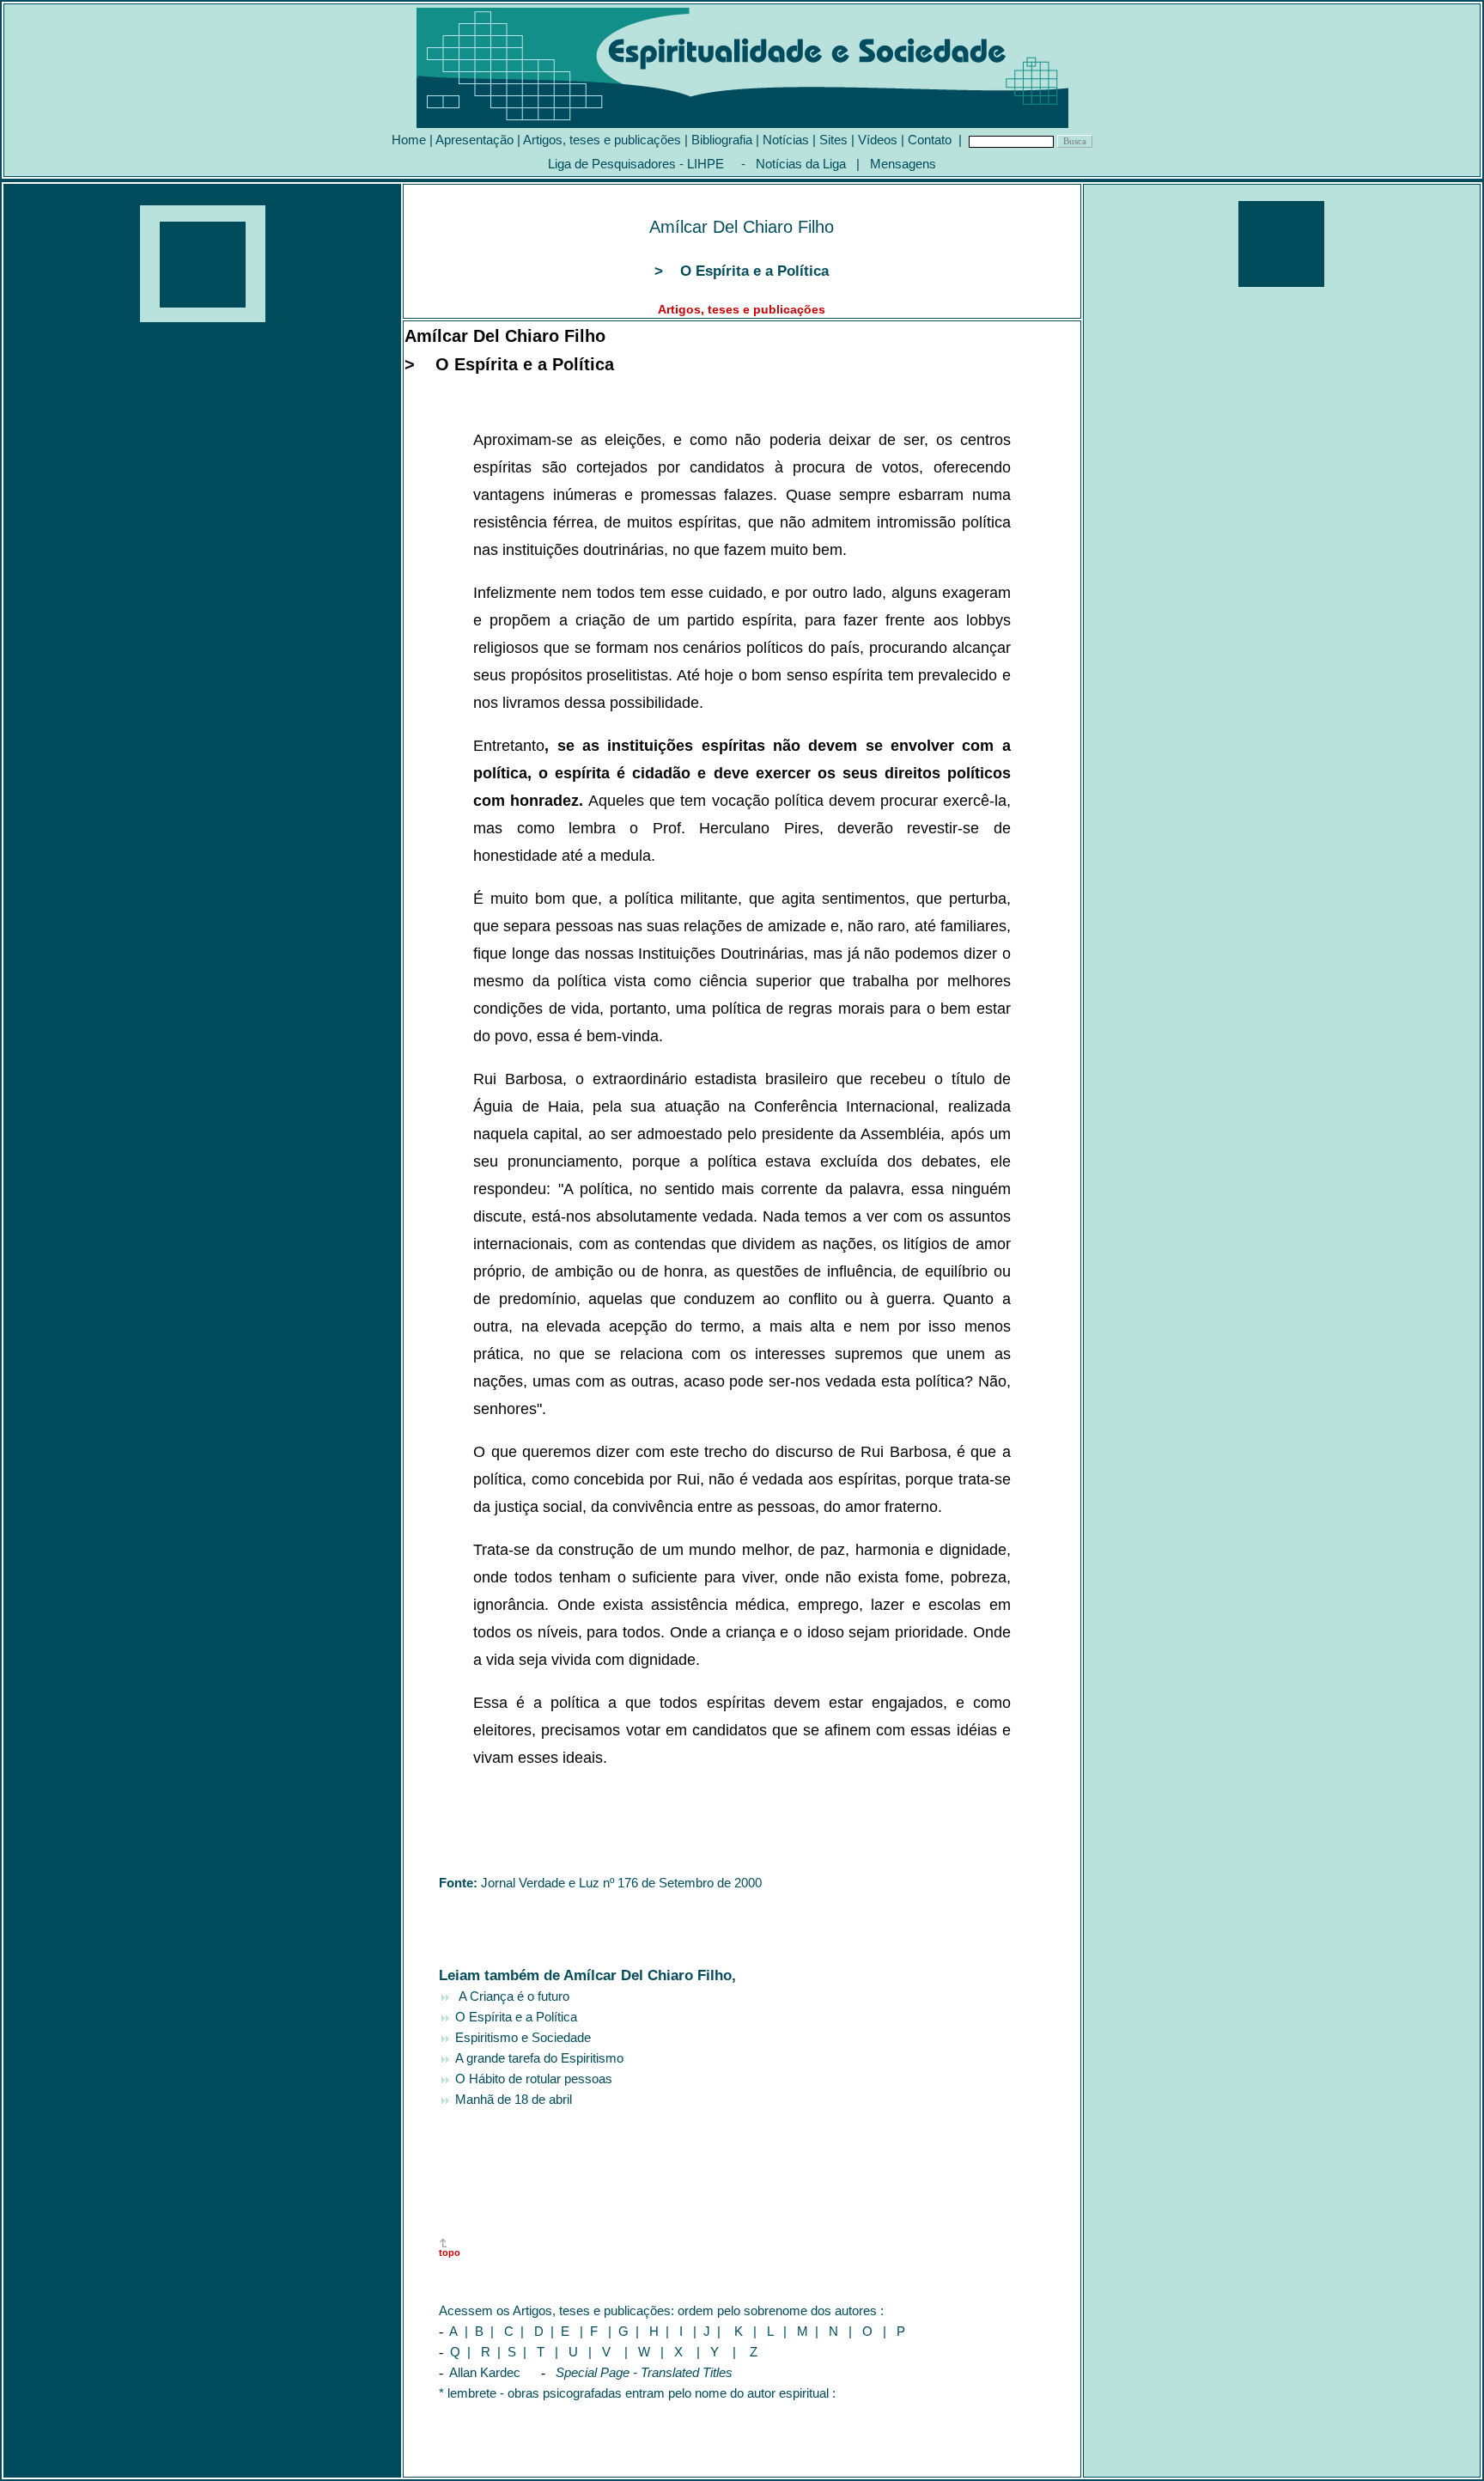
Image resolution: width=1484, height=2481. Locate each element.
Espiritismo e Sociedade (523, 2037)
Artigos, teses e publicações (602, 140)
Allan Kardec (487, 2372)
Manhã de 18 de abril (514, 2099)
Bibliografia (722, 140)
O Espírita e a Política (516, 2017)
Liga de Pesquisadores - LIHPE (636, 164)
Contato (930, 140)
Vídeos (878, 140)
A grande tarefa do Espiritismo (538, 2058)
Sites (833, 140)
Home (409, 140)
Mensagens (903, 164)
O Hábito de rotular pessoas (534, 2079)
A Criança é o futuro (511, 1996)
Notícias (786, 140)
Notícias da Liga (801, 164)
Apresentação (474, 140)
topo (450, 2252)
